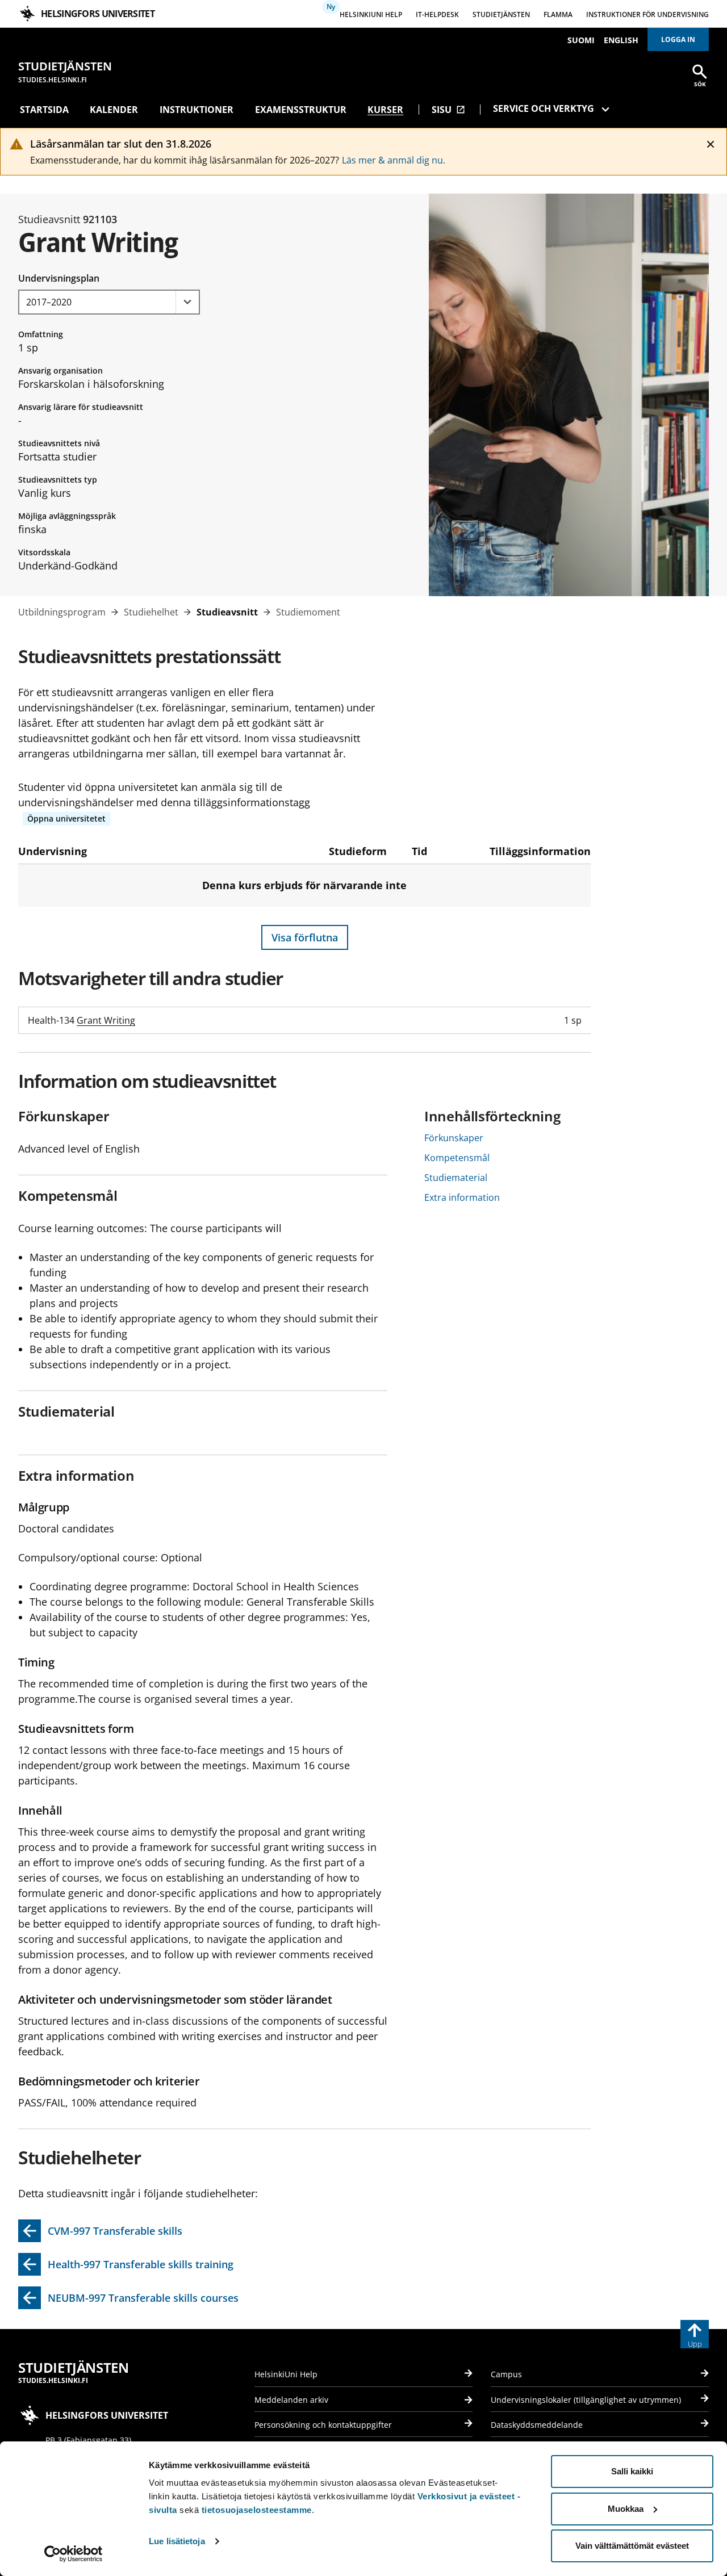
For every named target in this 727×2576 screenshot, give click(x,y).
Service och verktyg (544, 108)
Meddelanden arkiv (291, 2400)
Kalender (114, 110)
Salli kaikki (632, 2471)
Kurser (385, 110)
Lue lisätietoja (177, 2541)
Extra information (462, 1197)
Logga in (678, 39)
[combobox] (109, 302)
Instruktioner (197, 110)
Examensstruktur (301, 110)
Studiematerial (456, 1178)
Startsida (44, 110)
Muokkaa (626, 2509)
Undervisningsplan (59, 278)
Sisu (448, 110)
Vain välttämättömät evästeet (632, 2546)
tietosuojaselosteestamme (257, 2510)
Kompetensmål (457, 1158)
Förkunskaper (454, 1138)
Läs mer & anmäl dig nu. (394, 160)
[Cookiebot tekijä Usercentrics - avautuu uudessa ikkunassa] (74, 2554)
